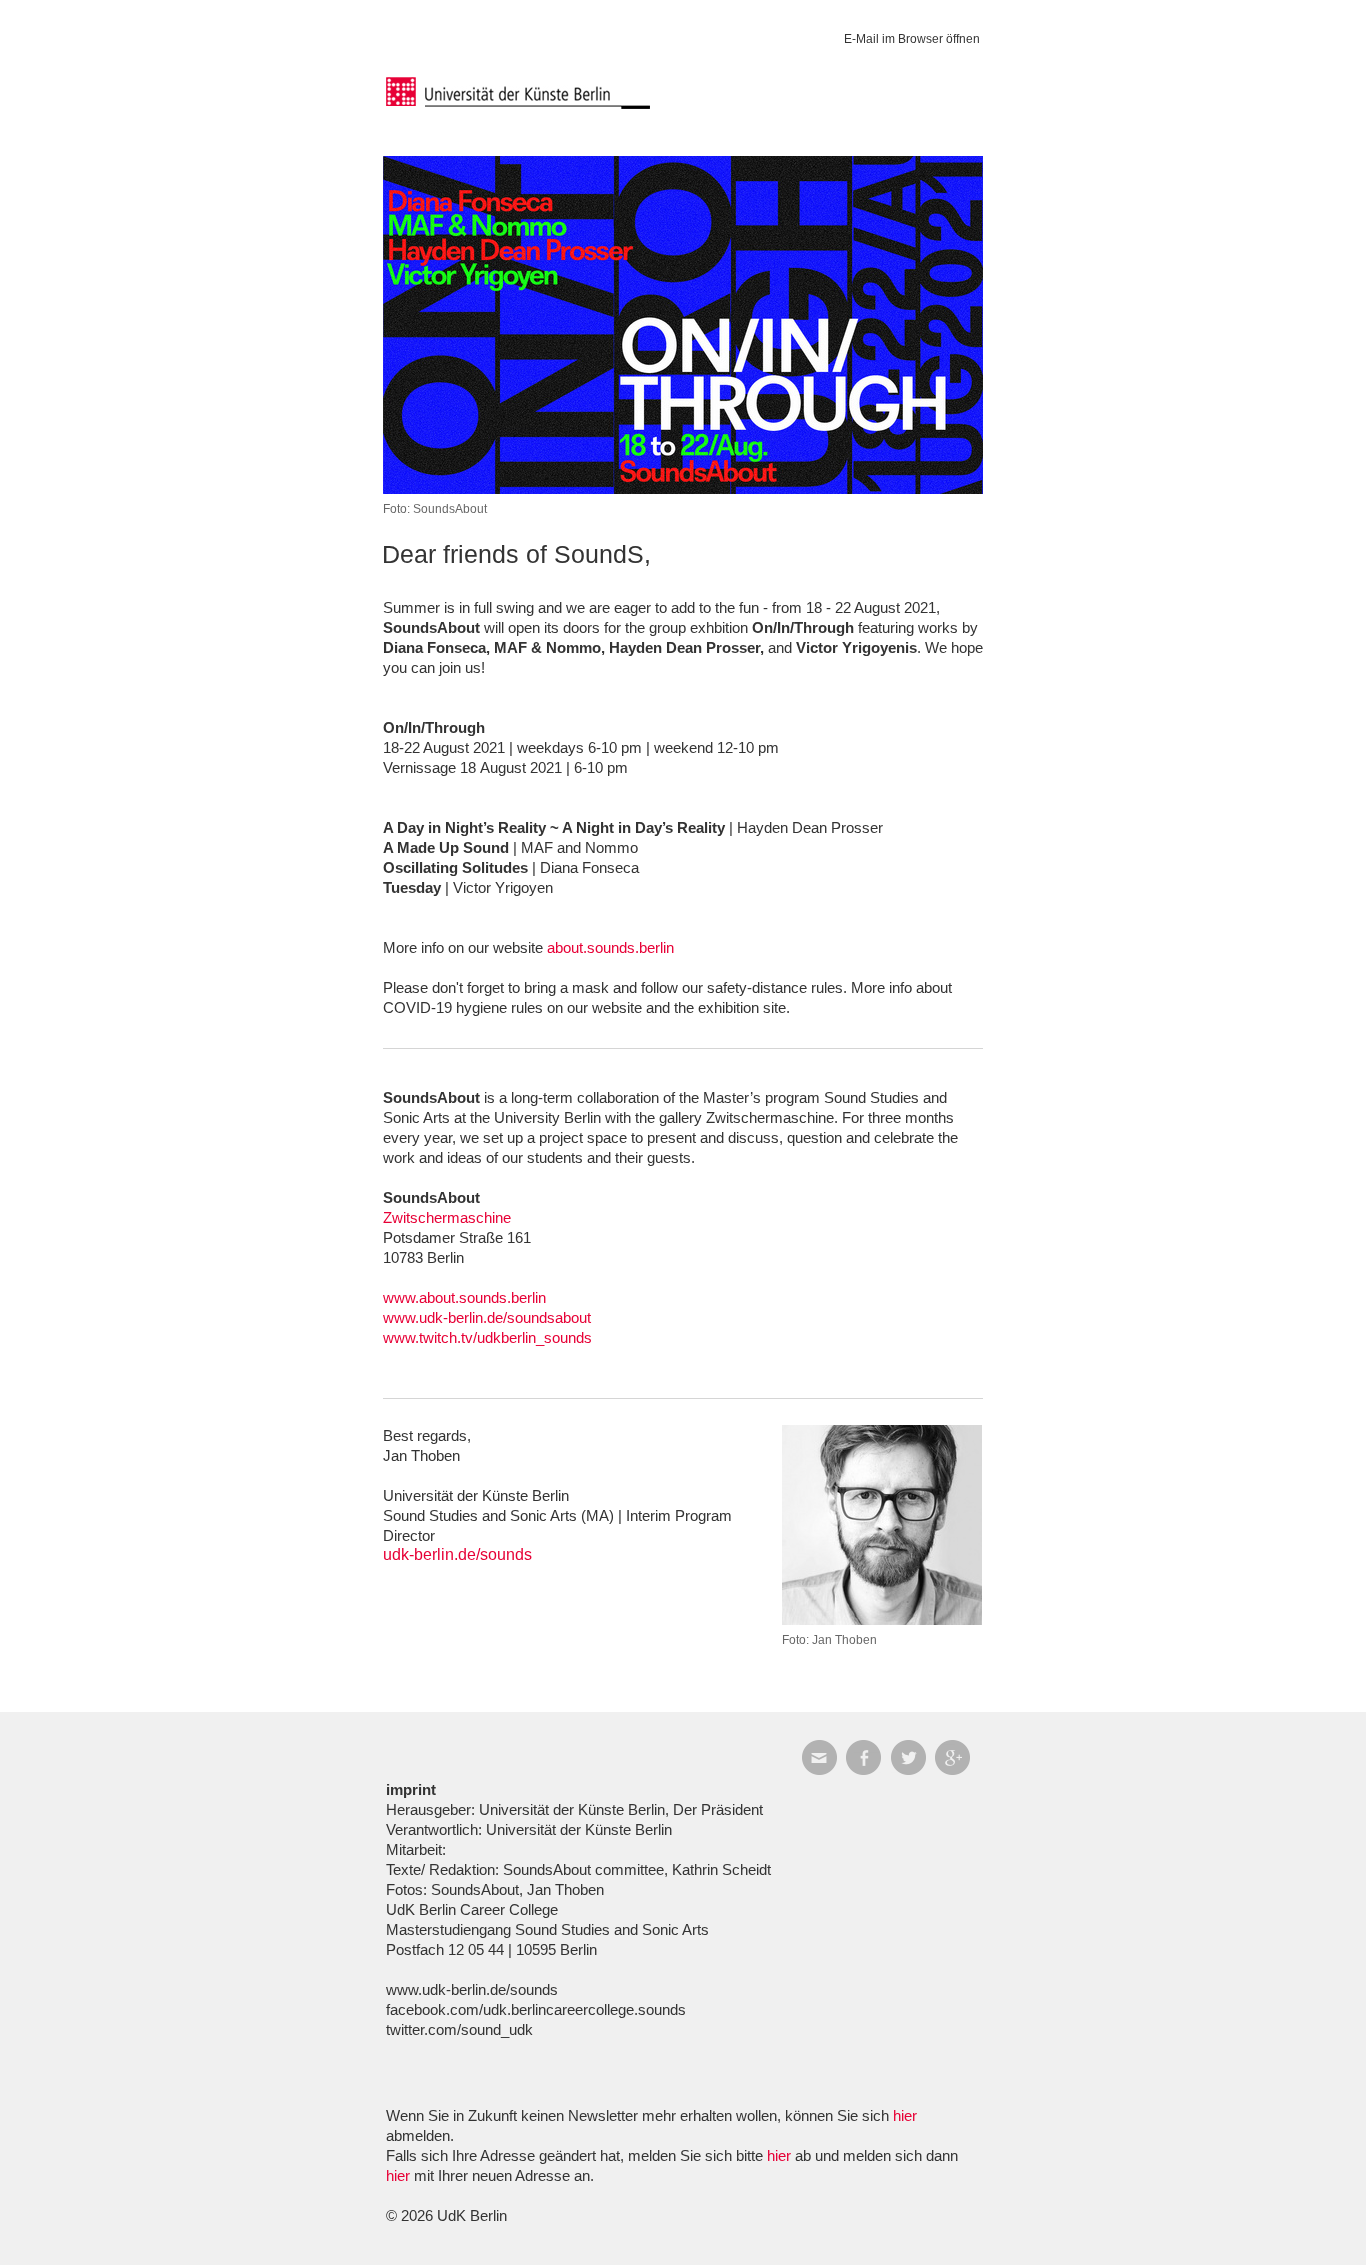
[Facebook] (868, 1757)
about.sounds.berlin (610, 947)
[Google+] (957, 1757)
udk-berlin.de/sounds (457, 1554)
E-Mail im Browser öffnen (912, 39)
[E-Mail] (824, 1757)
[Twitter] (913, 1757)
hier (905, 2115)
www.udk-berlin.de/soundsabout (487, 1317)
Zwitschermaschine (447, 1217)
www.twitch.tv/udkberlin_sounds (487, 1337)
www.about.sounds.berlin (464, 1297)
